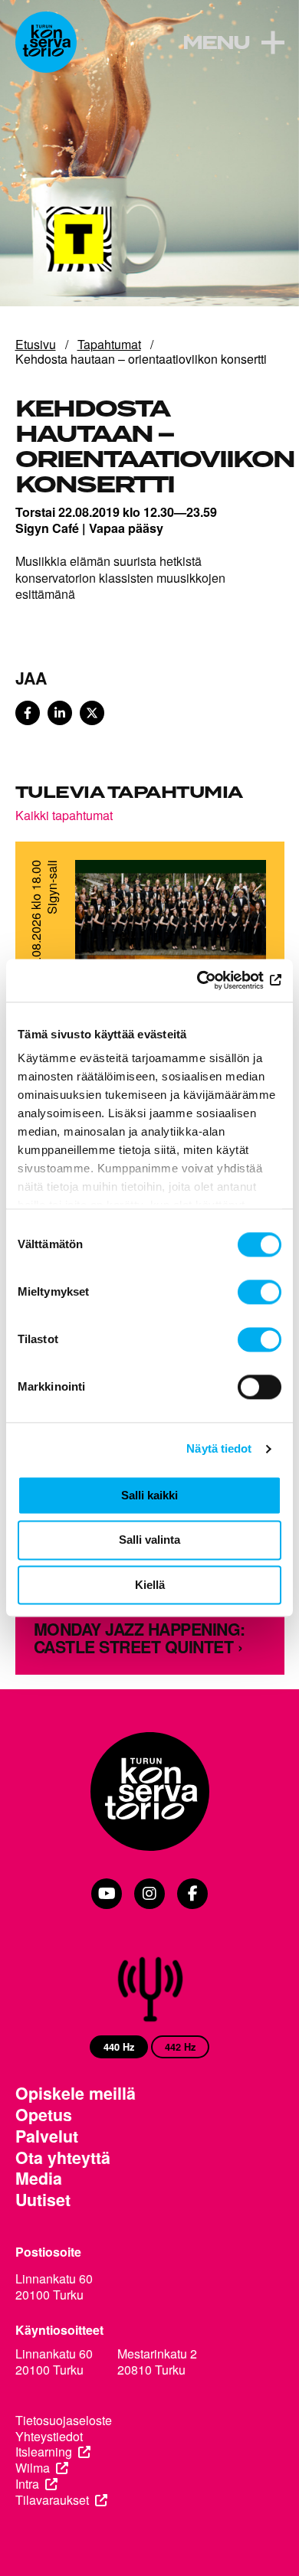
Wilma (33, 2468)
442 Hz (180, 2047)
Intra (27, 2484)
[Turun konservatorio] (150, 1793)
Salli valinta (149, 1540)
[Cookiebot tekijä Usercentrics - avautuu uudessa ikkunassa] (215, 980)
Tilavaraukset (52, 2501)
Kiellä (150, 1585)
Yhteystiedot (49, 2437)
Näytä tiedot (219, 1448)
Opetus (44, 2115)
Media (39, 2179)
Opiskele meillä (76, 2094)
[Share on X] (92, 713)
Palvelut (47, 2136)
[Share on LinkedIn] (60, 713)
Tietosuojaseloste (64, 2421)
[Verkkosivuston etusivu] (46, 42)
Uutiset (43, 2200)
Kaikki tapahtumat (64, 815)
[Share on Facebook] (28, 713)
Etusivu (36, 344)
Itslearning (44, 2452)
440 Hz (119, 2047)
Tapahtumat (109, 344)
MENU (216, 44)
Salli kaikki (149, 1495)
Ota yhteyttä (63, 2158)
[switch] (260, 1292)
